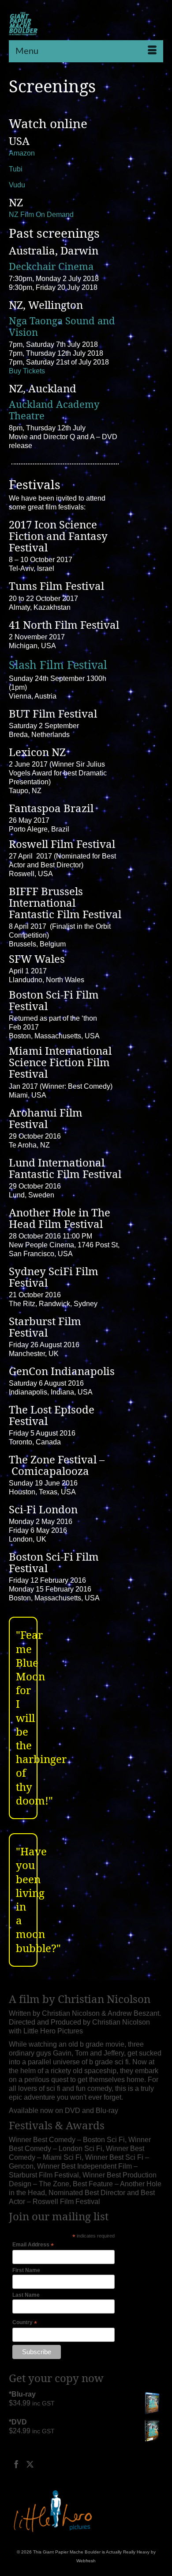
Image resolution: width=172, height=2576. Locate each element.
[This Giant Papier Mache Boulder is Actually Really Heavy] (23, 24)
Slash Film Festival (60, 665)
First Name (26, 2270)
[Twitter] (30, 2464)
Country (25, 2323)
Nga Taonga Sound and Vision (62, 327)
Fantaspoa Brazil (51, 808)
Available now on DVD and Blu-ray (64, 2111)
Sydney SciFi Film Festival (54, 1277)
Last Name (26, 2295)
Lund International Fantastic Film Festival (65, 1168)
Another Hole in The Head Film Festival (60, 1218)
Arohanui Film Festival (46, 1118)
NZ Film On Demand (41, 215)
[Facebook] (16, 2464)
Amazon (22, 153)
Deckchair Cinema (51, 266)
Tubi (16, 169)
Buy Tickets (27, 371)
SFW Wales (37, 959)
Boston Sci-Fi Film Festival (54, 1000)
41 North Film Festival (64, 625)
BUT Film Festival (53, 714)
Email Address (33, 2245)
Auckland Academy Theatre (54, 410)
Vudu (17, 185)
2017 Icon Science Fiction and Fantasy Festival (58, 536)
